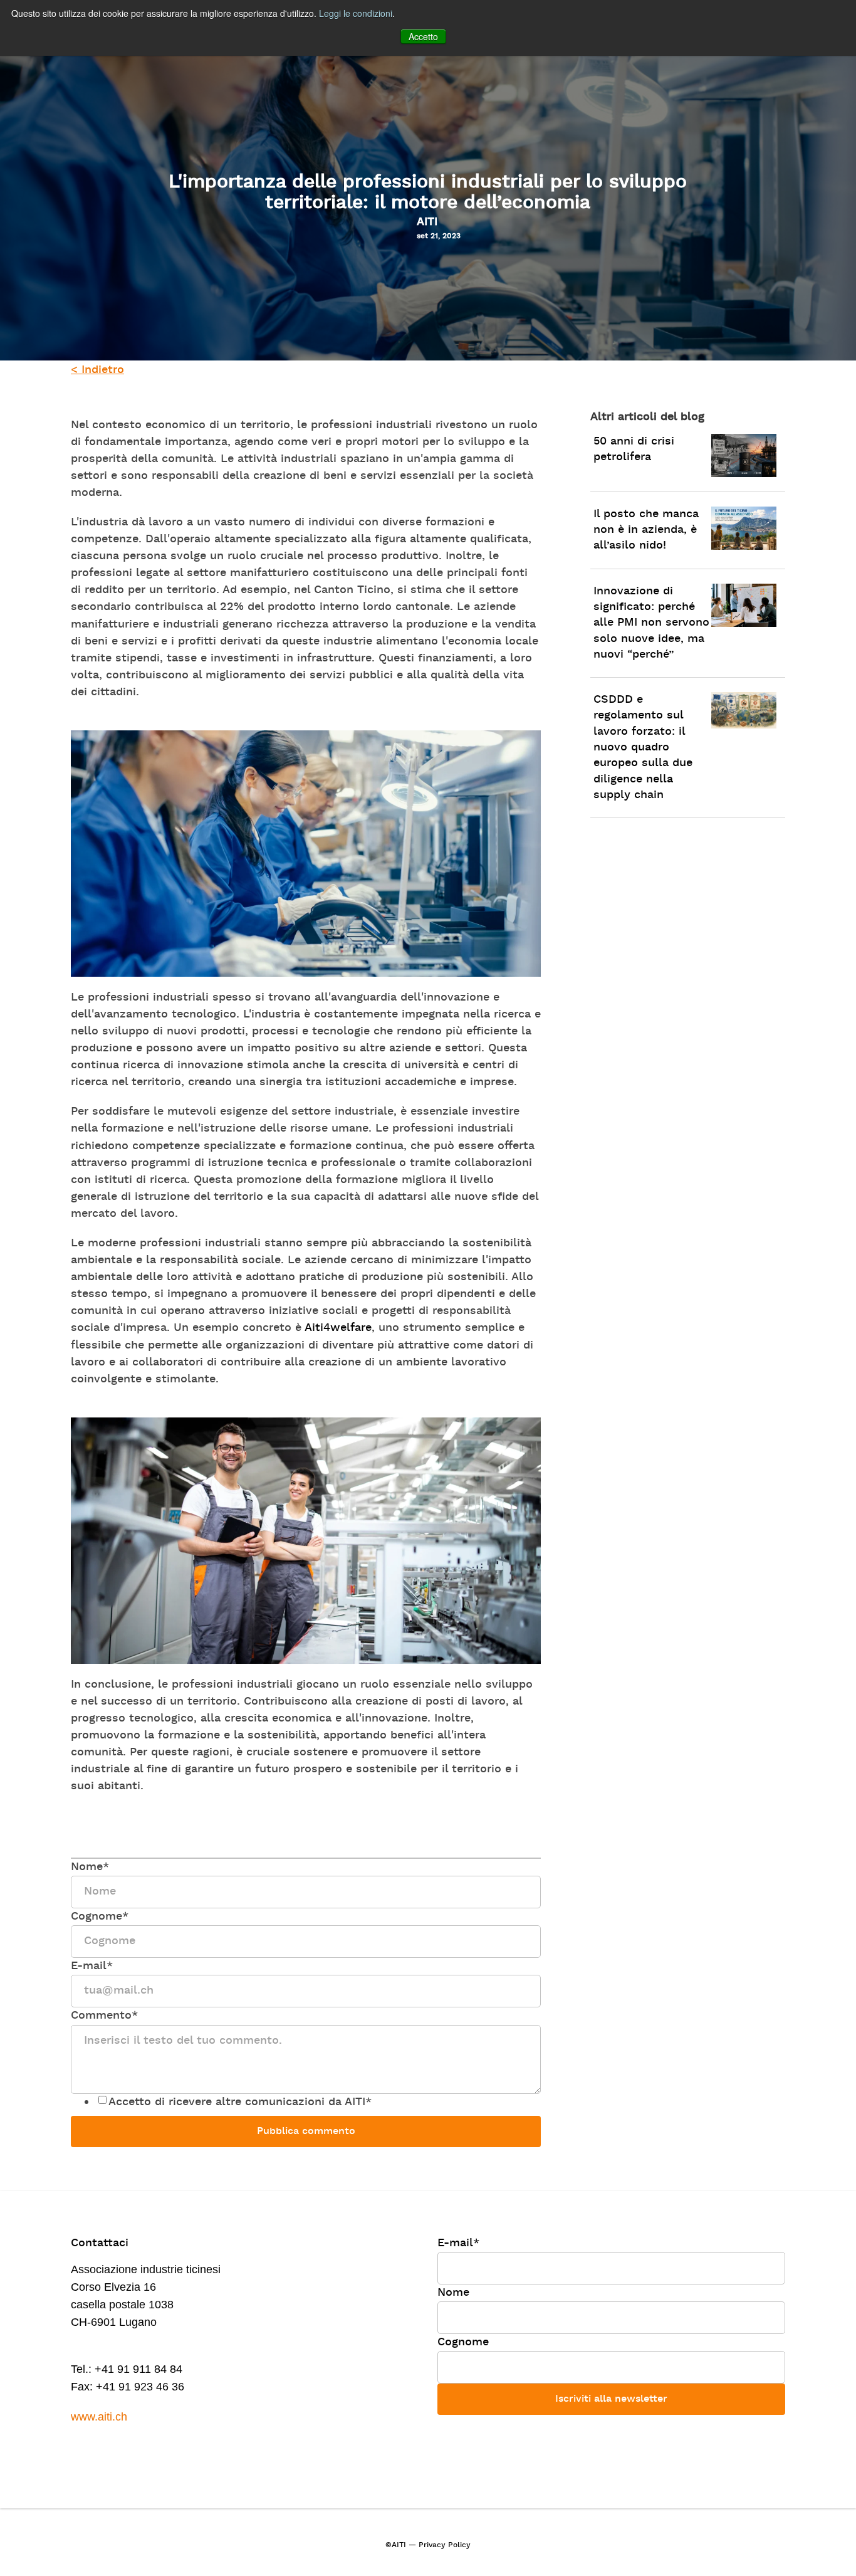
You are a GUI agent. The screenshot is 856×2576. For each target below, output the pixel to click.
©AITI (396, 2545)
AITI (427, 222)
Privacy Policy (445, 2545)
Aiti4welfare (338, 1328)
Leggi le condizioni (356, 13)
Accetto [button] (423, 36)
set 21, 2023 (439, 236)
